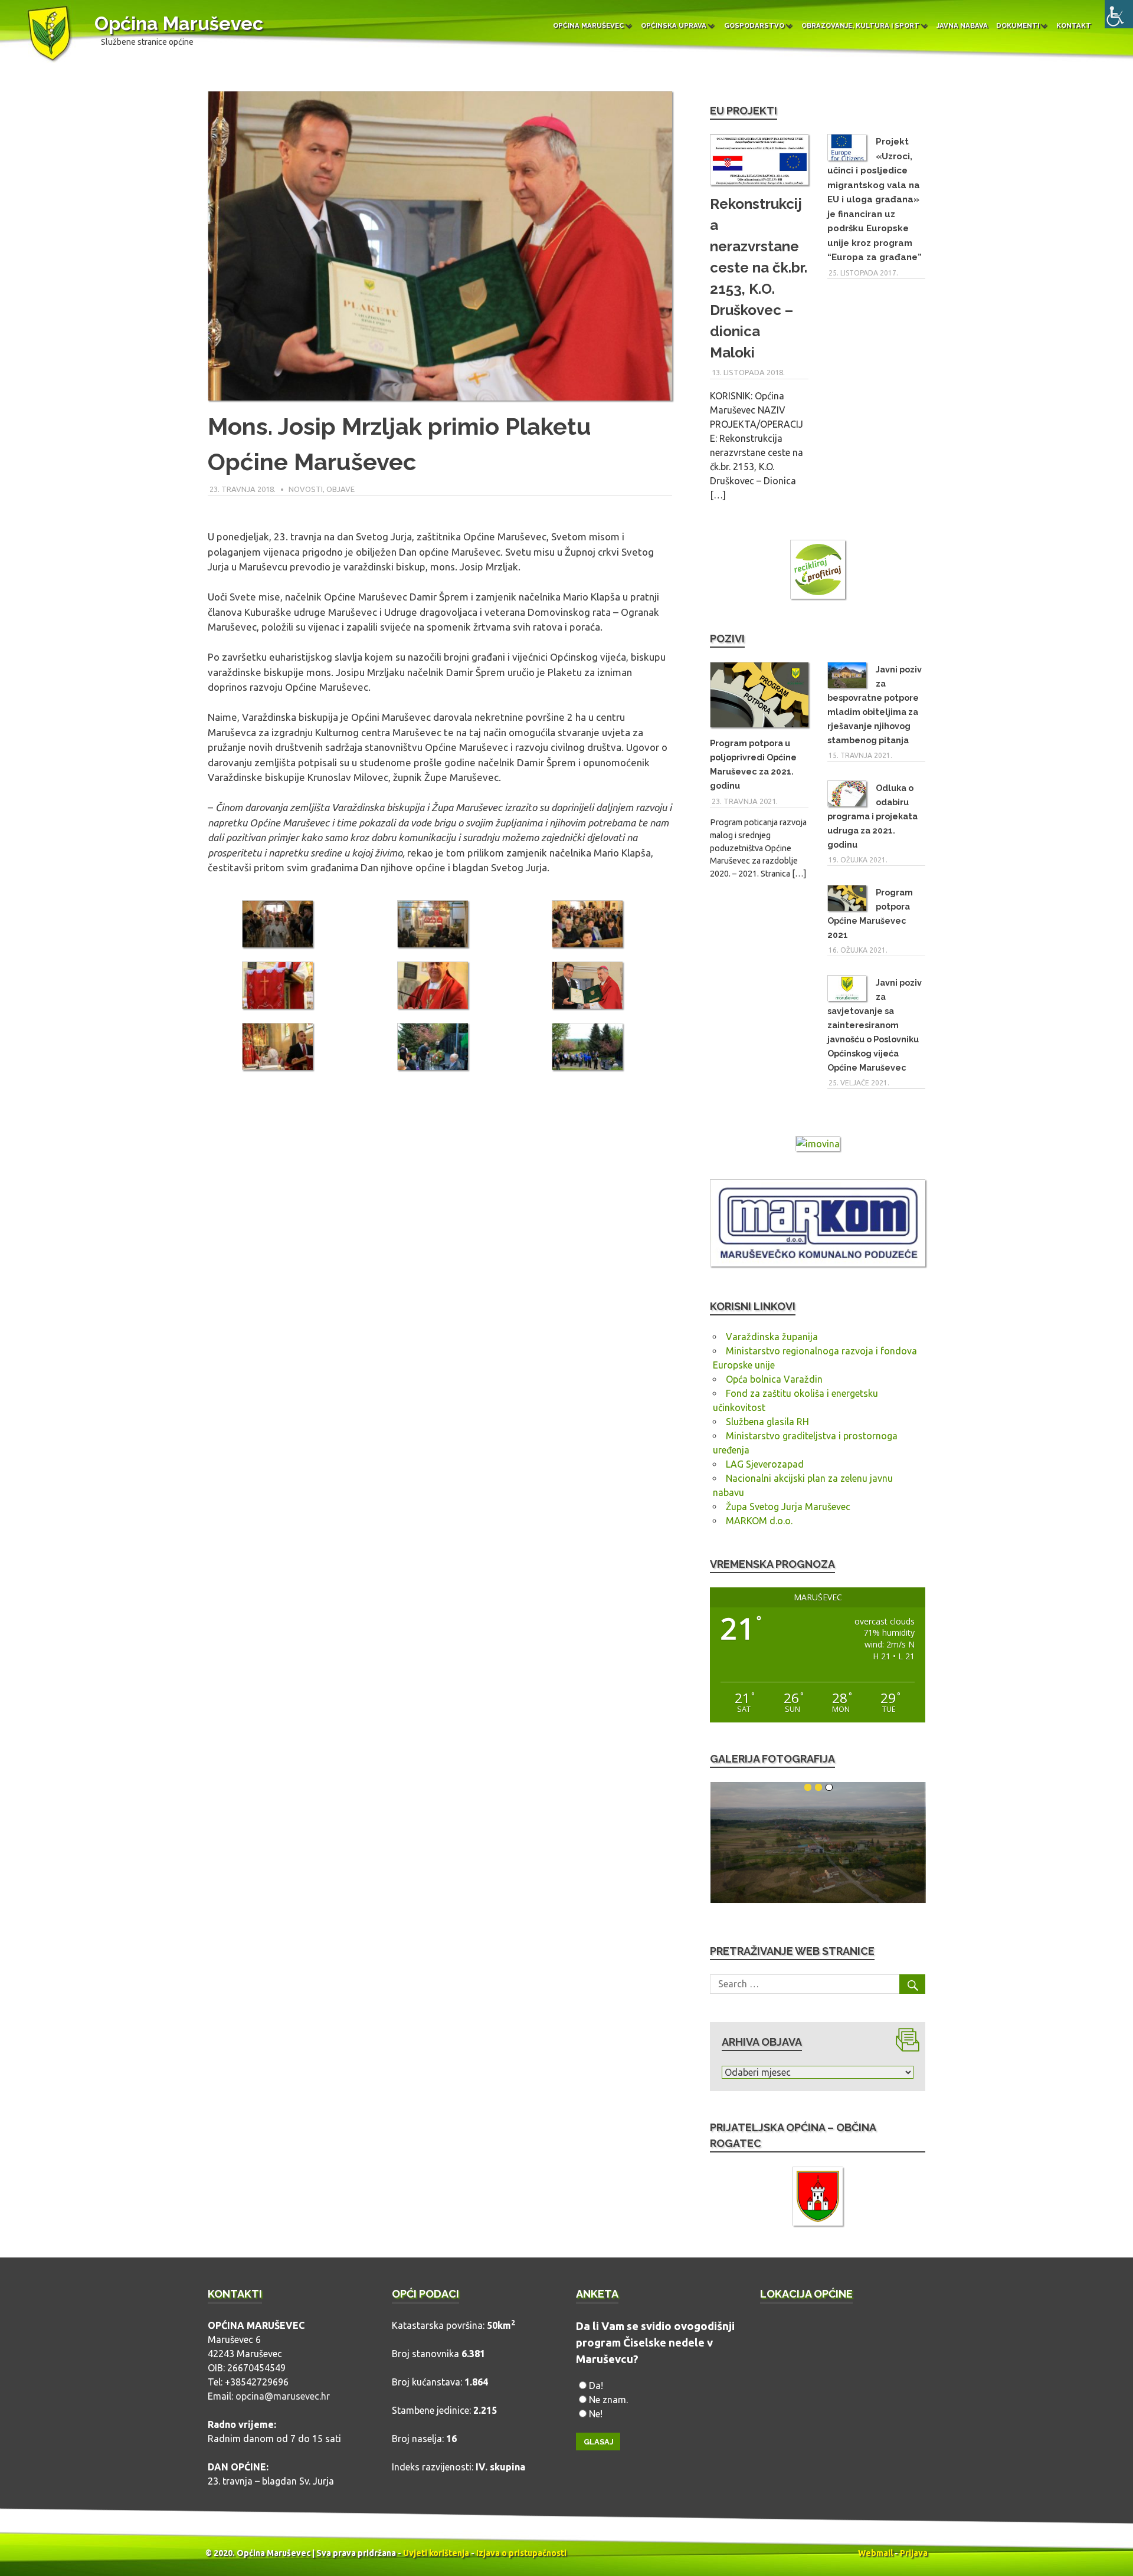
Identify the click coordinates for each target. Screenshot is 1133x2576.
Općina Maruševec (179, 23)
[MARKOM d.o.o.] (818, 1263)
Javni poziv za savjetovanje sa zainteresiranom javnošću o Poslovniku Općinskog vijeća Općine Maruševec (875, 1025)
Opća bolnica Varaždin (774, 1379)
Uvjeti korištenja (436, 2553)
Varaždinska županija (772, 1337)
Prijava (914, 2553)
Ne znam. (608, 2400)
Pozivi (727, 639)
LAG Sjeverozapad (765, 1464)
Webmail (875, 2553)
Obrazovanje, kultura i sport (860, 25)
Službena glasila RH (767, 1422)
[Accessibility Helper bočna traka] (1119, 14)
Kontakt (1074, 25)
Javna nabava (962, 25)
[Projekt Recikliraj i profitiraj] (818, 571)
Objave (340, 489)
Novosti (306, 489)
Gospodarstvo (754, 25)
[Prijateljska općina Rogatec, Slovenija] (818, 2198)
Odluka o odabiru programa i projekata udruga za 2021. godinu (872, 816)
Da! (596, 2385)
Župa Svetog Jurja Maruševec (788, 1507)
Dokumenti (1018, 25)
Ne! (596, 2414)
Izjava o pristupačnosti (521, 2553)
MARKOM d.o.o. (759, 1521)
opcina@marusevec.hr (283, 2396)
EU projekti (744, 111)
